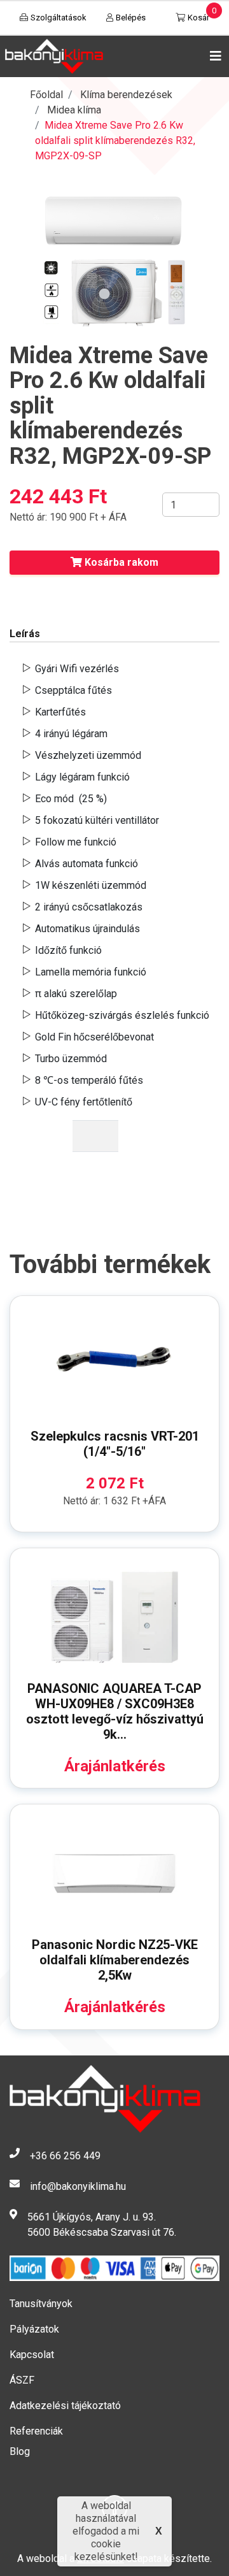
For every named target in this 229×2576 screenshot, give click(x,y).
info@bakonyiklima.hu (78, 2186)
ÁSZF (22, 2380)
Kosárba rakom (120, 562)
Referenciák (36, 2431)
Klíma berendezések (126, 95)
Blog (20, 2451)
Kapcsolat (32, 2355)
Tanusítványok (41, 2304)
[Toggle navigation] (213, 56)
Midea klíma (74, 110)
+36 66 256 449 (65, 2156)
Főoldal (46, 95)
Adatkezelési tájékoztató (65, 2406)
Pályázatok (34, 2329)
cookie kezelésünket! (106, 2550)
